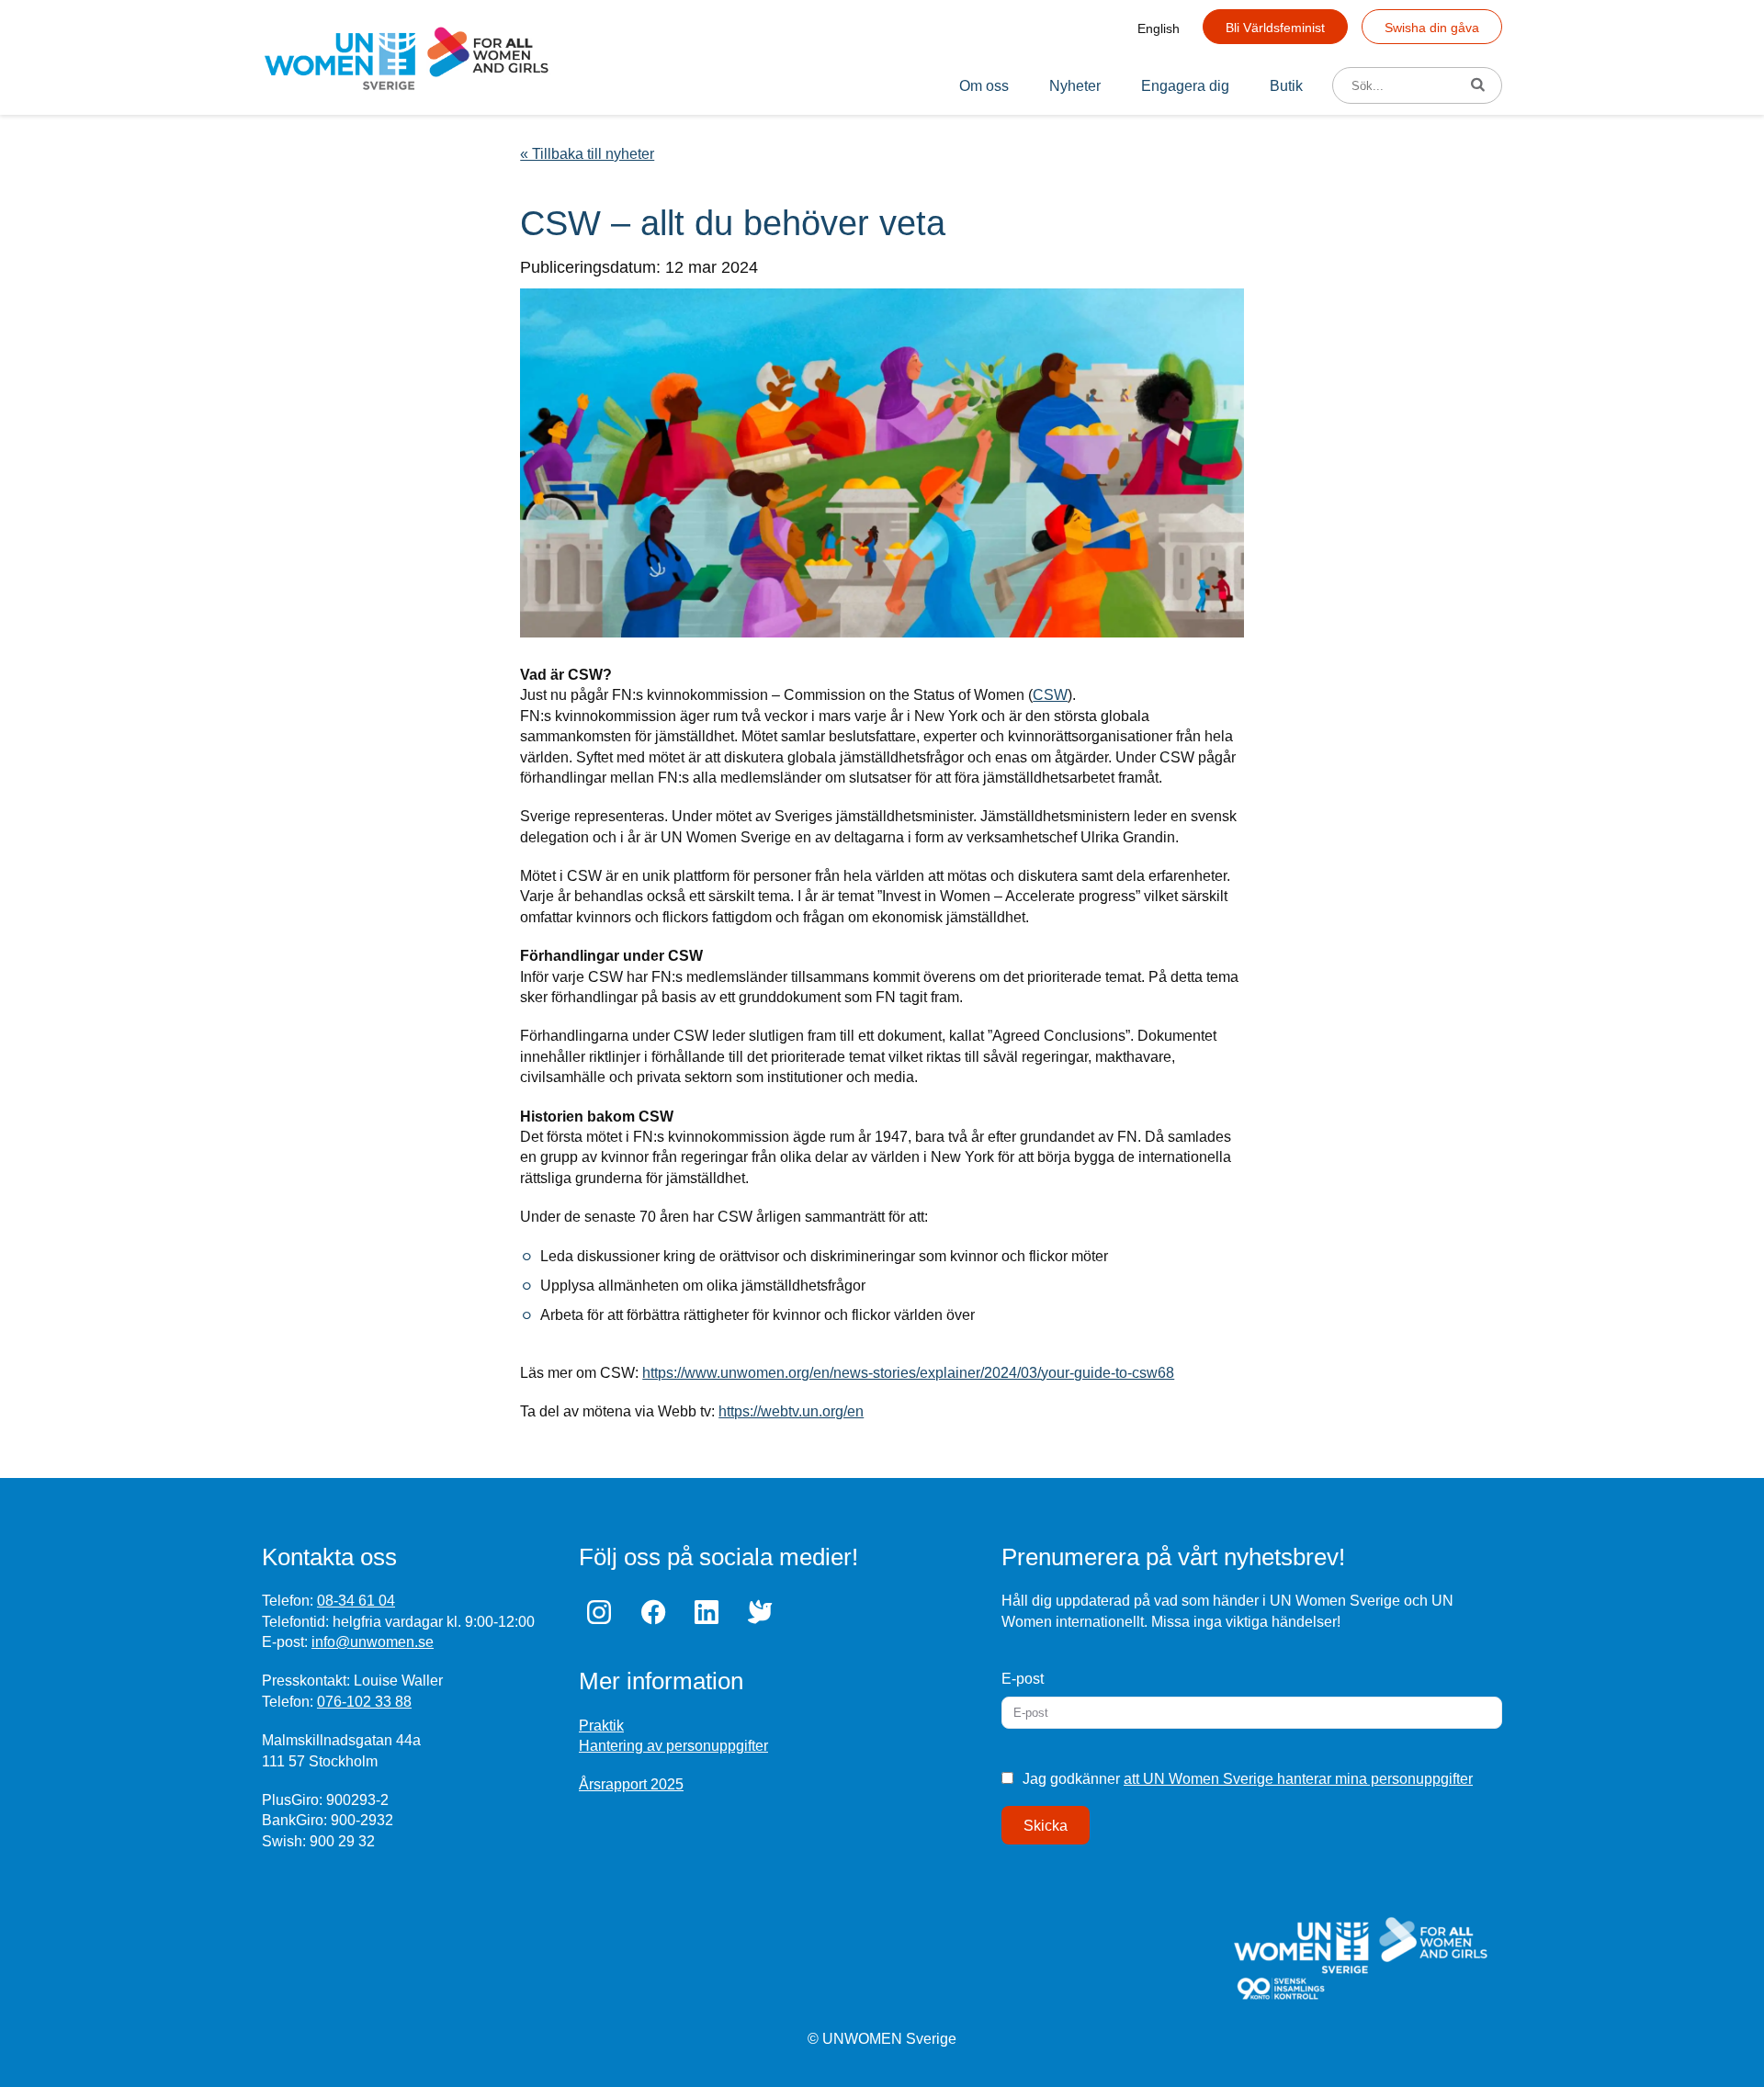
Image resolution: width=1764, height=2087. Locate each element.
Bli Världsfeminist (1275, 28)
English (1159, 28)
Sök (1484, 86)
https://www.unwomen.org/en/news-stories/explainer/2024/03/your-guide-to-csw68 (908, 1373)
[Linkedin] (711, 1612)
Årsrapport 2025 (631, 1784)
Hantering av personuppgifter (673, 1746)
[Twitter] (764, 1612)
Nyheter (1075, 86)
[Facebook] (657, 1612)
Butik (1286, 86)
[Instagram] (604, 1612)
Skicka (1046, 1826)
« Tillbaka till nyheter (587, 154)
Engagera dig (1185, 86)
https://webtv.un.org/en (791, 1411)
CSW (1050, 695)
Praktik (601, 1726)
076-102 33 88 (364, 1702)
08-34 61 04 (356, 1601)
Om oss (984, 86)
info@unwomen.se (373, 1642)
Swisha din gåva (1432, 28)
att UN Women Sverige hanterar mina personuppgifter (1298, 1779)
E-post (1023, 1679)
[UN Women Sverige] (407, 57)
